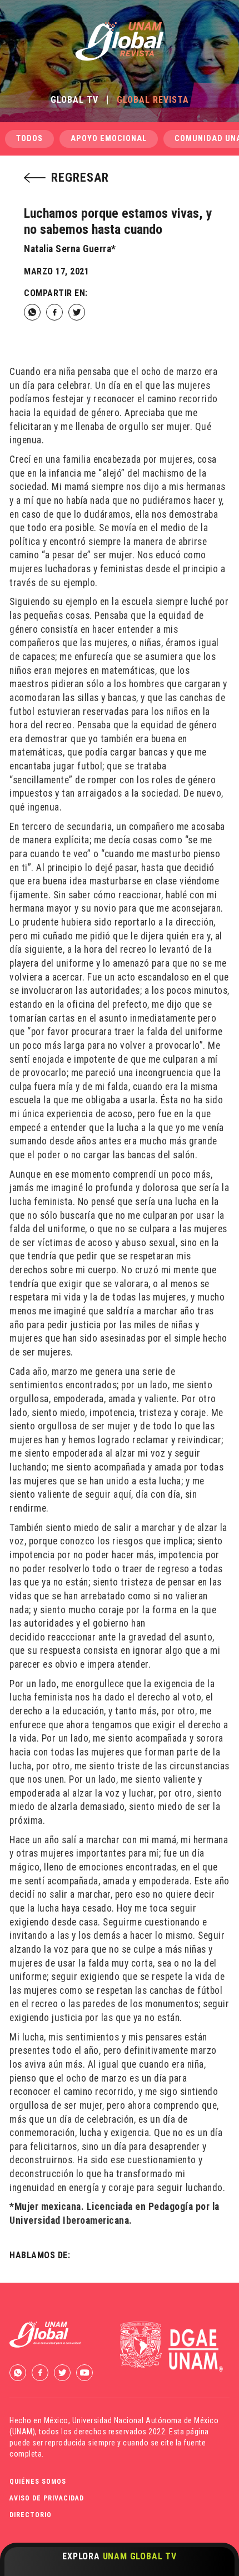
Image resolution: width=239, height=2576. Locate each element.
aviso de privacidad (47, 2498)
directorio (31, 2515)
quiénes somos (38, 2482)
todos (29, 139)
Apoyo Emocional (109, 139)
